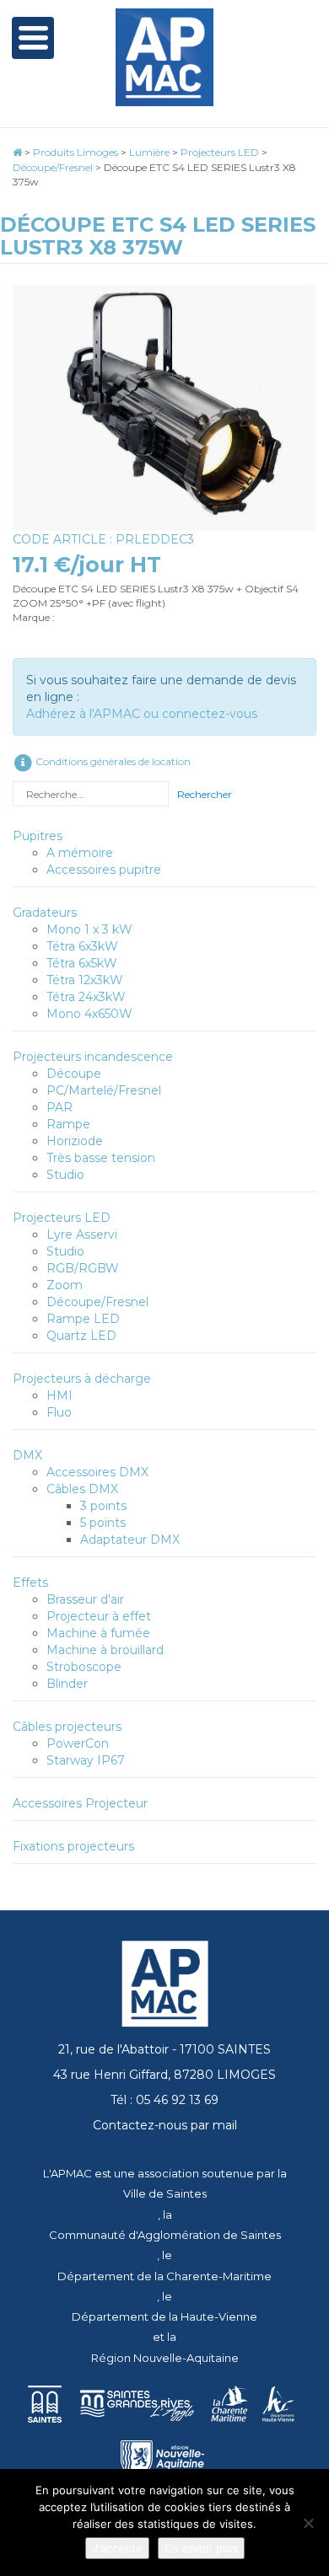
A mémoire (80, 853)
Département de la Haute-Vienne (164, 2316)
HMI (59, 1395)
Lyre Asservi (82, 1234)
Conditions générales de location (112, 761)
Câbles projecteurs (67, 1727)
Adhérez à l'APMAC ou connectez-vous (142, 714)
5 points (103, 1523)
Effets (30, 1583)
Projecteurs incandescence (93, 1057)
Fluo (59, 1412)
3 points (103, 1506)
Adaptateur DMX (130, 1540)
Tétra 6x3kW (82, 946)
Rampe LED (83, 1319)
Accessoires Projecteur (80, 1803)
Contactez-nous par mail (165, 2125)
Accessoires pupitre (104, 870)
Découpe (74, 1074)
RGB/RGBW (83, 1268)
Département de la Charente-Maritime (164, 2276)
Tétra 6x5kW (82, 963)
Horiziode (75, 1141)
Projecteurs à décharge (82, 1379)
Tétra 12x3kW (85, 980)
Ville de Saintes (165, 2193)
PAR (59, 1107)
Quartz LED (81, 1336)
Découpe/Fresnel (97, 1302)
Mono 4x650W (89, 1014)
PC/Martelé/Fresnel (104, 1090)
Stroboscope (84, 1667)
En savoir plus (201, 2548)
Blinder (67, 1684)
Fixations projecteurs (73, 1846)
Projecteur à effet (99, 1616)
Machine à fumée (98, 1633)
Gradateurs (45, 913)
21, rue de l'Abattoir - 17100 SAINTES (164, 2049)
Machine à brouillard (105, 1650)
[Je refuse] (308, 2523)
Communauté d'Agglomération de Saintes (165, 2235)
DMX (27, 1455)
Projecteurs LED (62, 1218)
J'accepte (117, 2548)
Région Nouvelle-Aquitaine (165, 2358)
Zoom (65, 1285)
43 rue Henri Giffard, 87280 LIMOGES (164, 2075)
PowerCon (78, 1743)
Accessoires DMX (97, 1472)
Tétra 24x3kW (86, 997)
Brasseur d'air (85, 1599)
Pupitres (38, 836)
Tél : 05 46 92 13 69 (164, 2100)
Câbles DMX (82, 1489)
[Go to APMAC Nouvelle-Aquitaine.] (17, 152)
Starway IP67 (86, 1760)
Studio (65, 1175)
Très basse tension (101, 1158)
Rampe (68, 1124)
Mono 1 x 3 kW (89, 929)
